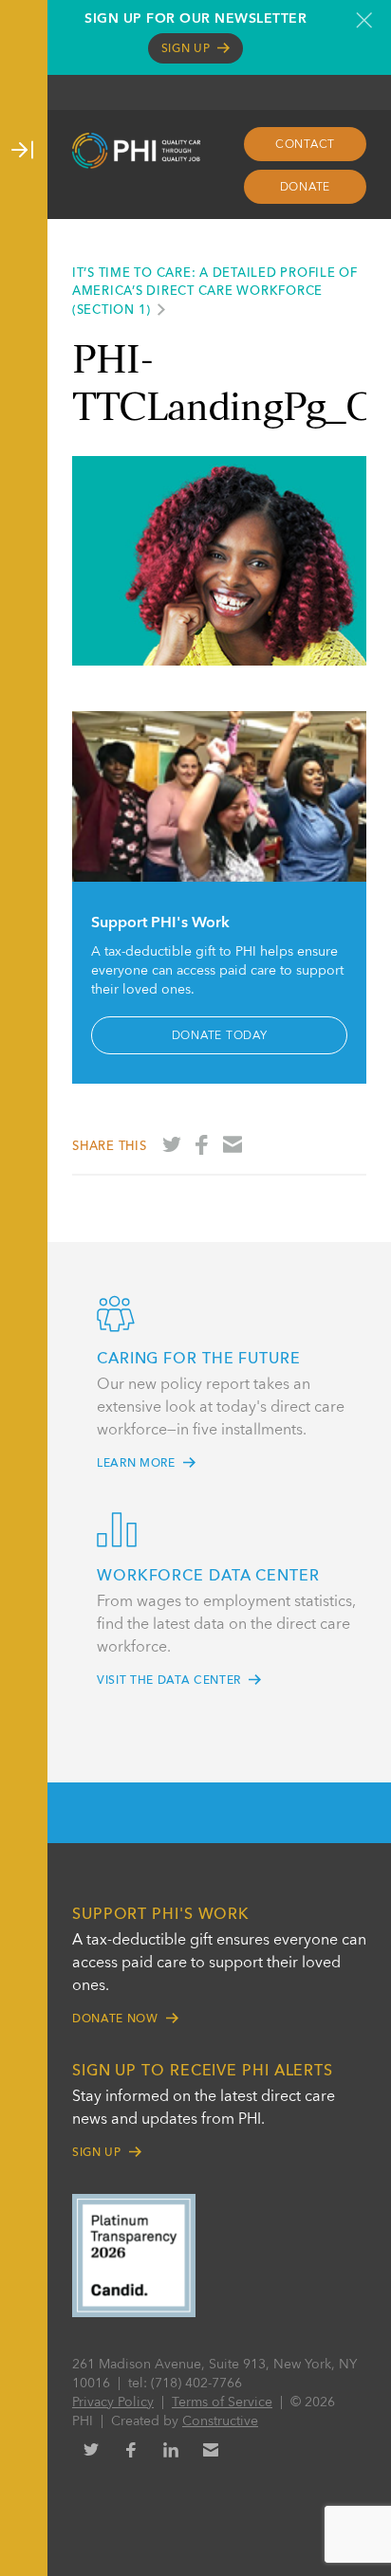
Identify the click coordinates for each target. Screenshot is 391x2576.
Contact (305, 145)
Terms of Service (222, 2402)
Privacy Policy (113, 2402)
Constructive (220, 2421)
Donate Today (220, 1036)
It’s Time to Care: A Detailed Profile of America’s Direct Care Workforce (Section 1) (215, 292)
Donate (306, 188)
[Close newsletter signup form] (364, 20)
